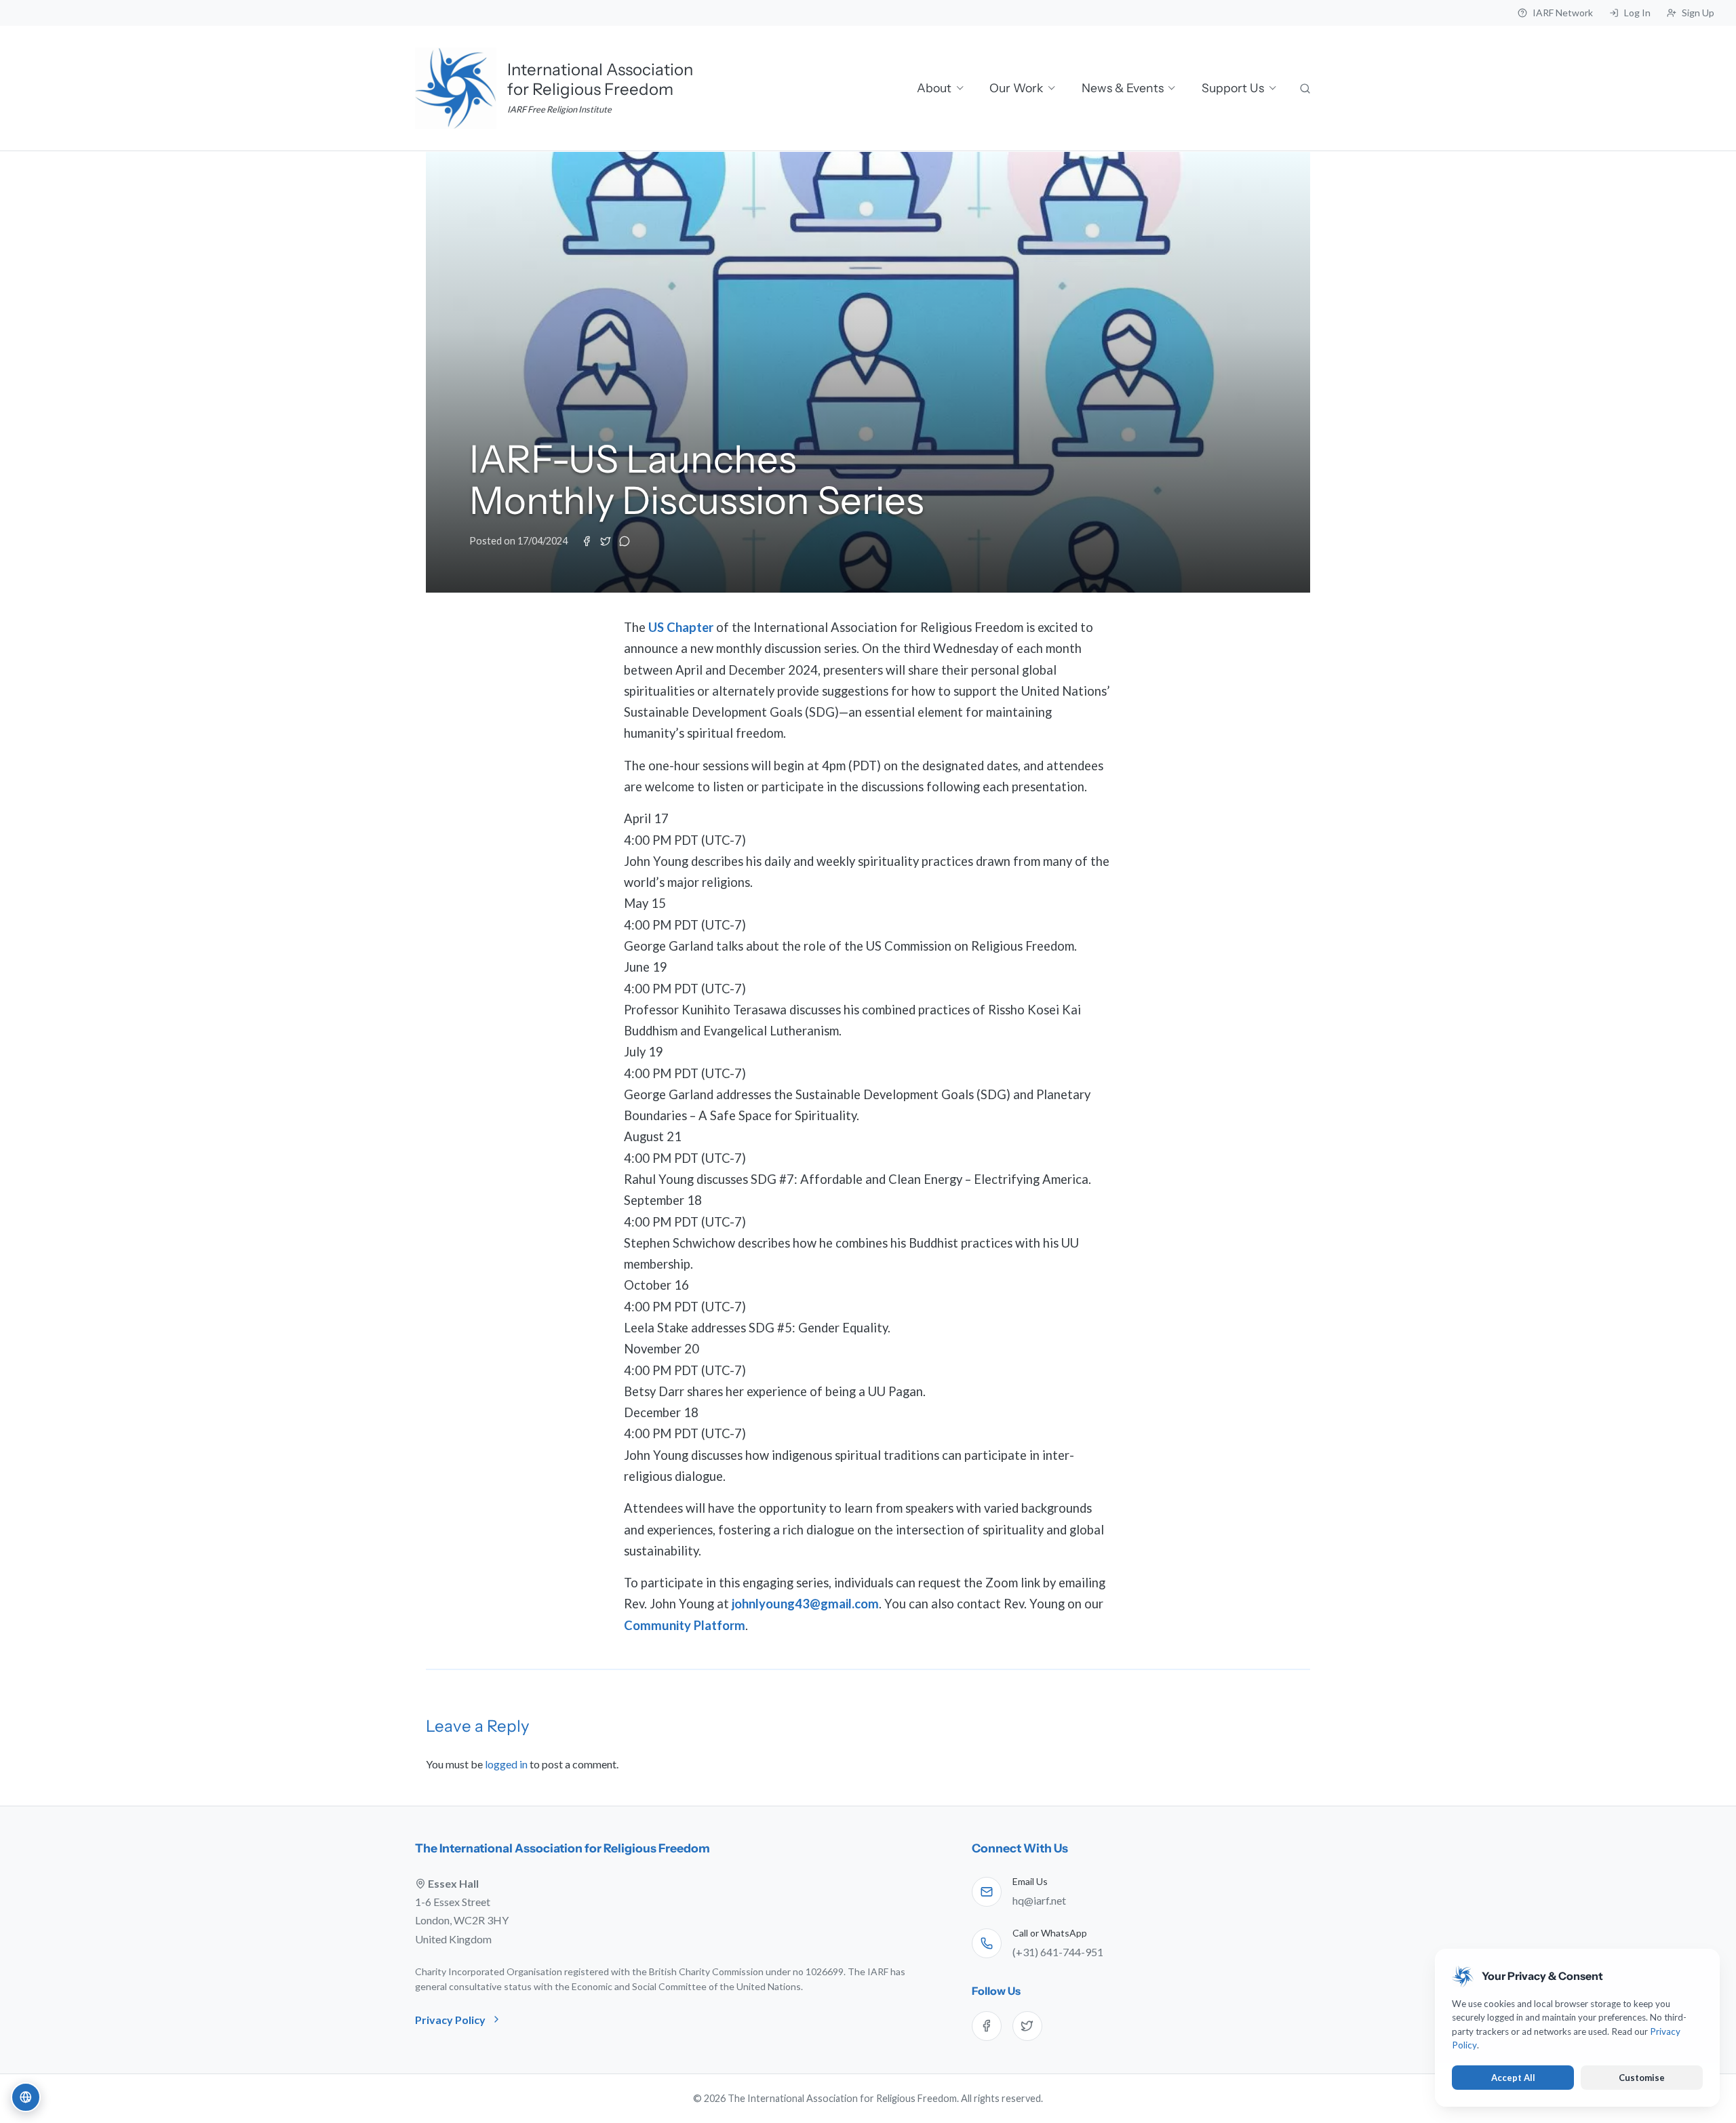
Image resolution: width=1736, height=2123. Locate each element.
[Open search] (1306, 88)
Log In (1637, 13)
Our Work (1016, 88)
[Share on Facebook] (587, 541)
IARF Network (1563, 13)
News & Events (1123, 88)
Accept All (1513, 2078)
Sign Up (1698, 13)
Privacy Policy (450, 2020)
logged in (506, 1764)
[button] (26, 2097)
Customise (1642, 2078)
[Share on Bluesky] (625, 541)
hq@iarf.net (1039, 1900)
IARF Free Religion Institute (559, 109)
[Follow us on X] (1027, 2026)
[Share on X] (606, 541)
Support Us (1233, 88)
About (934, 88)
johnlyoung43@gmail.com (805, 1604)
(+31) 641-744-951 (1058, 1952)
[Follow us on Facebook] (987, 2026)
